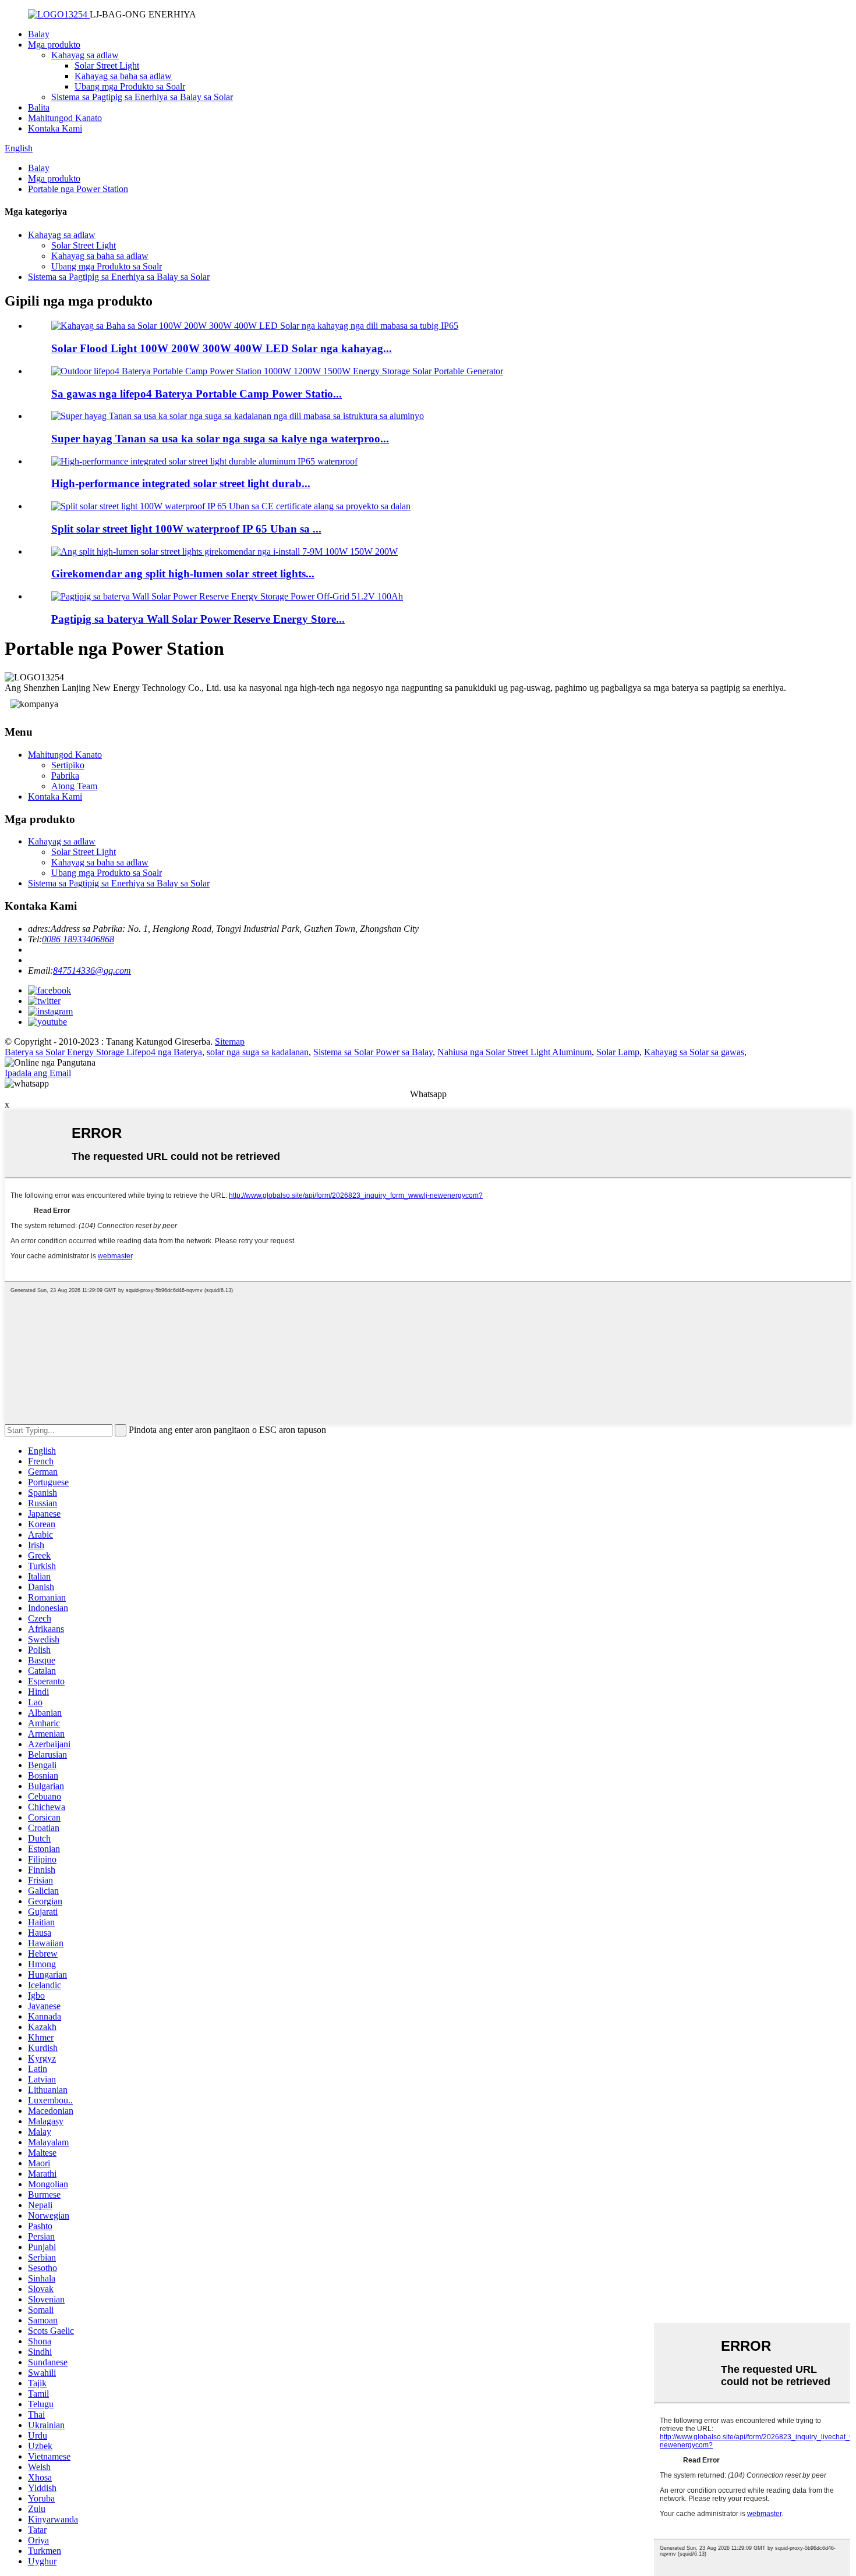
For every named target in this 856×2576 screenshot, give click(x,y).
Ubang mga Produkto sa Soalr (130, 86)
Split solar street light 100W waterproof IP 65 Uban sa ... (186, 529)
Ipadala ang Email (38, 1073)
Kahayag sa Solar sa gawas (694, 1052)
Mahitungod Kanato (65, 118)
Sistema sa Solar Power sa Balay (373, 1052)
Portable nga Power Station (78, 189)
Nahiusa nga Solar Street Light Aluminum (514, 1052)
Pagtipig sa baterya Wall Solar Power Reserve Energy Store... (198, 619)
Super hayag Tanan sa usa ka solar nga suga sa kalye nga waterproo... (220, 439)
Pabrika (65, 776)
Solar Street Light (107, 65)
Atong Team (74, 786)
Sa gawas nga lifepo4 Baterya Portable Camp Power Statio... (197, 394)
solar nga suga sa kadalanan (258, 1052)
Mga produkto (54, 45)
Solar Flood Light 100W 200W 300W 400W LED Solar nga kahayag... (222, 348)
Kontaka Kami (55, 128)
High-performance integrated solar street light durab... (181, 483)
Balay (39, 34)
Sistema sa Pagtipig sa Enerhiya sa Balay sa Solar (142, 97)
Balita (39, 107)
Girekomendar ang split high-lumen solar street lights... (183, 574)
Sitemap (230, 1042)
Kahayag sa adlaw (85, 55)
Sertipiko (68, 765)
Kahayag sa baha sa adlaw (123, 76)
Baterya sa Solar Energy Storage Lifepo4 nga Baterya (103, 1052)
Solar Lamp (618, 1052)
